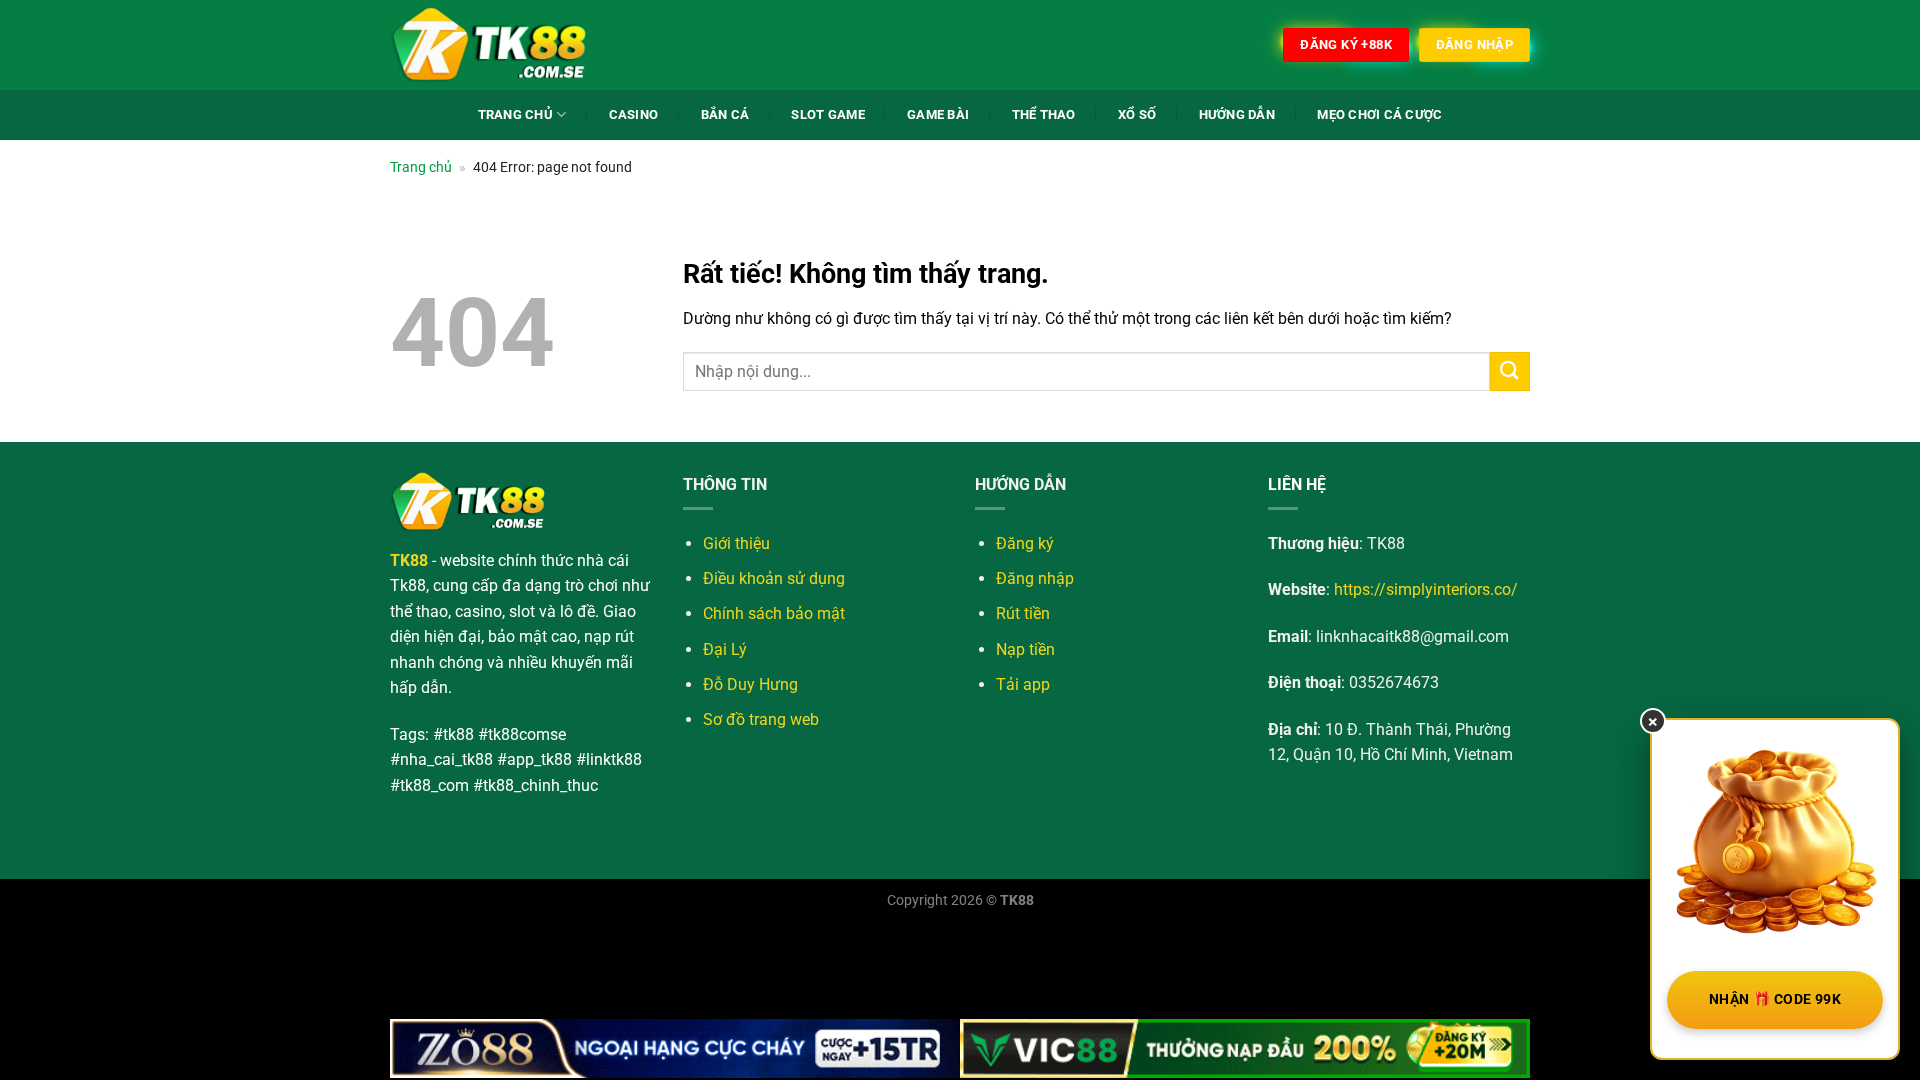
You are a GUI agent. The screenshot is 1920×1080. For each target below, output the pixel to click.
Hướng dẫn (1237, 114)
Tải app (1023, 684)
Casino (634, 114)
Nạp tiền (1025, 649)
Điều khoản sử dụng (774, 578)
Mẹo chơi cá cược (1379, 114)
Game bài (938, 114)
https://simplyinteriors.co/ (1426, 589)
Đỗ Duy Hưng (750, 684)
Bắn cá (725, 114)
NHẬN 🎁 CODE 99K (1775, 999)
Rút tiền (1023, 613)
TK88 (1017, 900)
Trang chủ (421, 167)
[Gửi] (1510, 371)
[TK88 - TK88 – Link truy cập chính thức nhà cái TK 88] (490, 45)
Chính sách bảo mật (774, 613)
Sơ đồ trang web (761, 719)
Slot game (827, 114)
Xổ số (1137, 114)
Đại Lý (725, 649)
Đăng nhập (1035, 578)
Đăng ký (1025, 543)
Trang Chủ (515, 114)
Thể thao (1044, 114)
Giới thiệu (736, 543)
